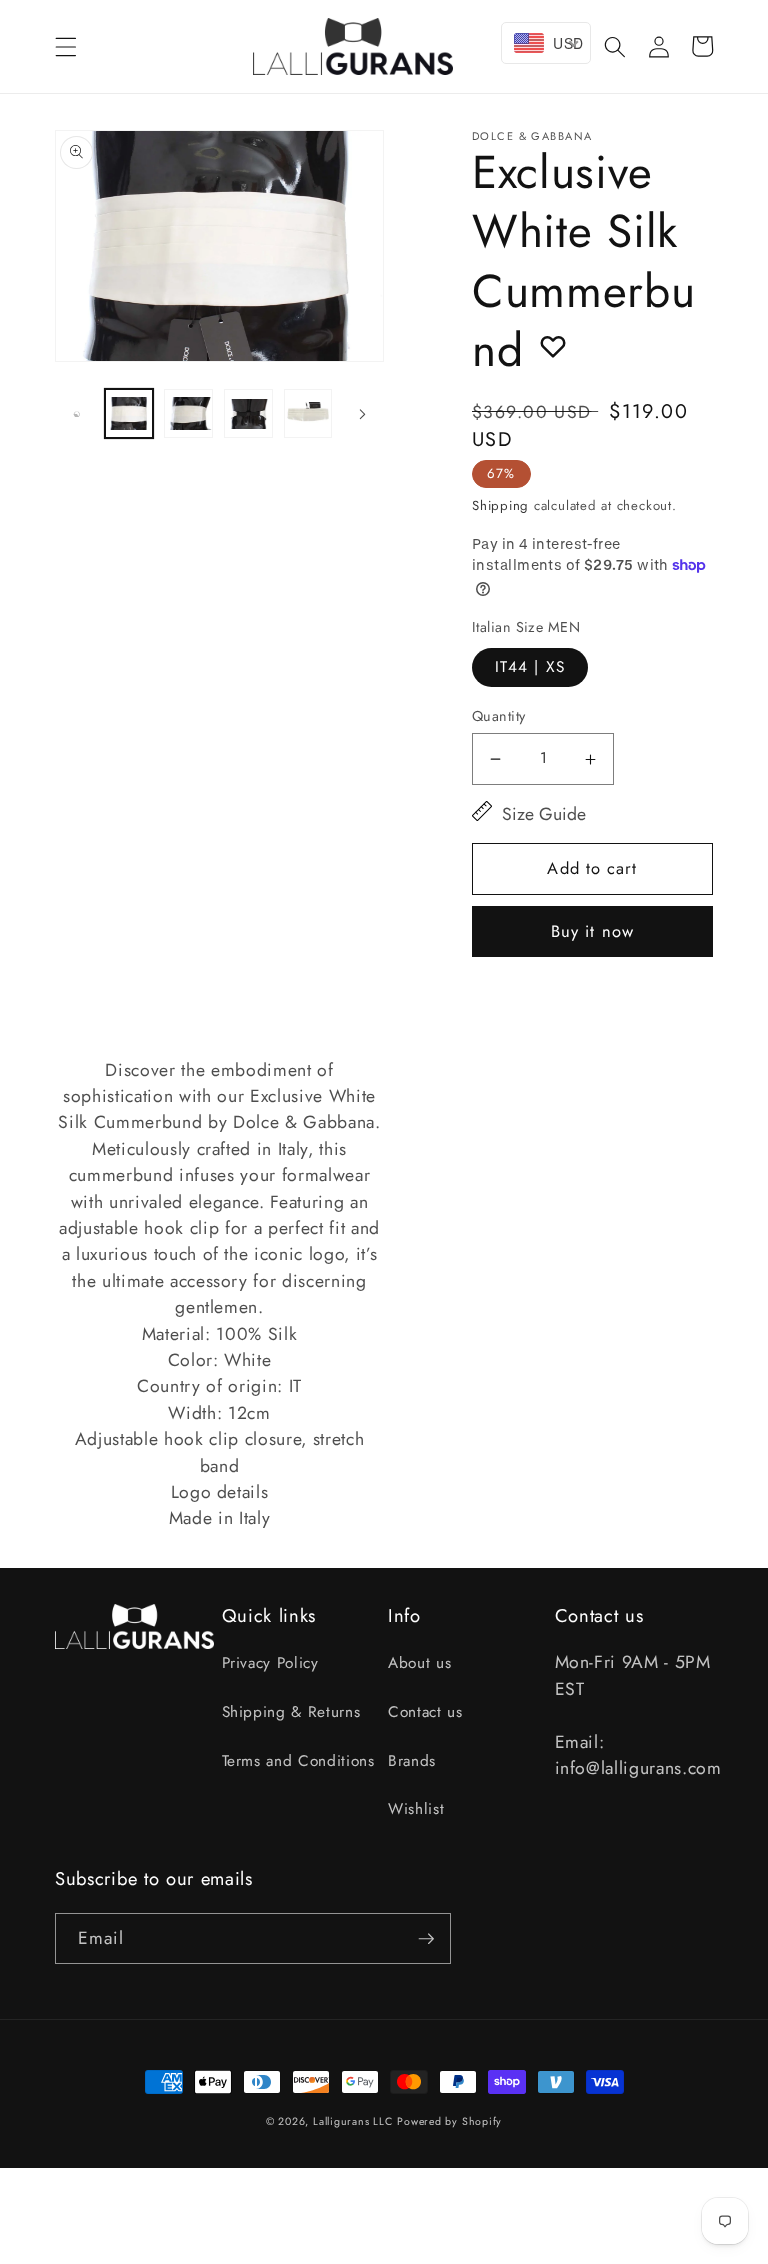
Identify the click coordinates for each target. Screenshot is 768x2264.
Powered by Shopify (449, 2121)
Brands (412, 1761)
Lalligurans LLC (353, 2121)
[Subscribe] (426, 1939)
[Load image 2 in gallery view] (188, 413)
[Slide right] (362, 414)
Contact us (425, 1712)
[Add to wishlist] (553, 346)
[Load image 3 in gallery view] (248, 413)
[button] (66, 46)
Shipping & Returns (291, 1712)
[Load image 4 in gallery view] (308, 413)
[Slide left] (77, 414)
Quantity (499, 716)
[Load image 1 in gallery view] (129, 413)
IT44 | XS (530, 667)
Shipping (500, 505)
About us (419, 1663)
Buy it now (592, 931)
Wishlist (416, 1809)
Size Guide (544, 814)
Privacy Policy (270, 1663)
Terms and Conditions (298, 1761)
